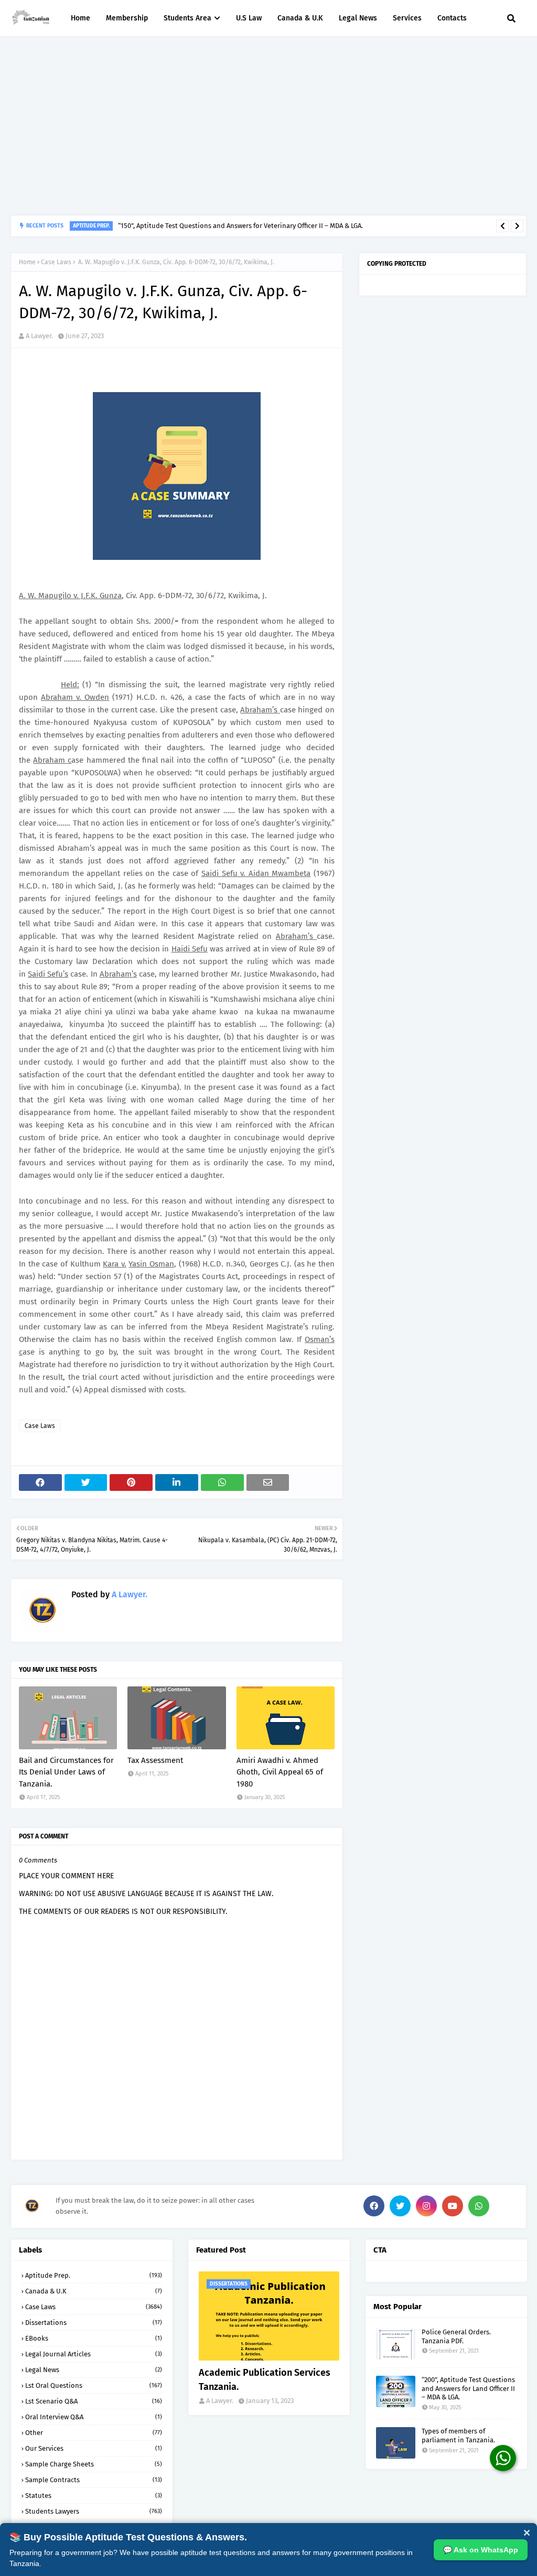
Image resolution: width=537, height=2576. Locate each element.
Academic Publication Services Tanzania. (265, 2380)
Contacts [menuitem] (452, 18)
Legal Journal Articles (94, 2354)
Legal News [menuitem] (358, 18)
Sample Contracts (94, 2480)
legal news (94, 2370)
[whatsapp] (479, 2206)
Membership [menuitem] (127, 18)
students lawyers (94, 2511)
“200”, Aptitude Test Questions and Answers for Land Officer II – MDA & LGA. (468, 2389)
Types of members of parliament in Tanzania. (458, 2436)
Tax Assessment (155, 1760)
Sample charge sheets (94, 2464)
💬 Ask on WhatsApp (481, 2550)
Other (94, 2433)
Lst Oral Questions (94, 2385)
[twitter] (400, 2206)
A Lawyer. (39, 336)
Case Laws (56, 262)
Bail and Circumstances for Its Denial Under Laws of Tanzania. (66, 1772)
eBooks (94, 2338)
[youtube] (453, 2206)
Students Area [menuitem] (187, 18)
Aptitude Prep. (94, 2275)
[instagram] (426, 2206)
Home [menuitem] (80, 18)
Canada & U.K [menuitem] (300, 18)
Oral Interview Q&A (94, 2417)
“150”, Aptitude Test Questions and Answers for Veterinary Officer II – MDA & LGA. (240, 226)
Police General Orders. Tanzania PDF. (456, 2336)
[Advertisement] (268, 126)
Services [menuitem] (407, 18)
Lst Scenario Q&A (94, 2401)
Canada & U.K (94, 2291)
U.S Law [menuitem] (249, 18)
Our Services (94, 2448)
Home (27, 262)
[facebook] (374, 2206)
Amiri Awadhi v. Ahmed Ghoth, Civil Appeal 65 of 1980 (280, 1772)
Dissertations (94, 2323)
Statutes (94, 2496)
